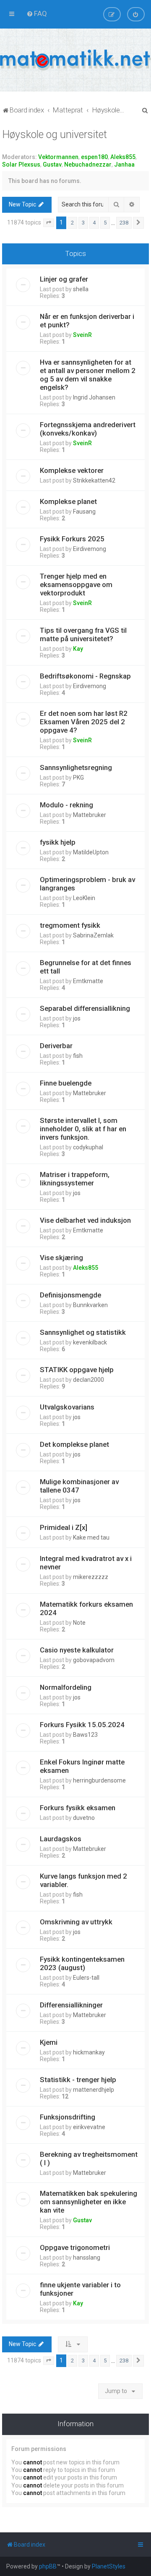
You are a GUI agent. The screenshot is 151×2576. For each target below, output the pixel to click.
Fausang (84, 512)
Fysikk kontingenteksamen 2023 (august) (82, 1963)
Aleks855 (123, 157)
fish (78, 1056)
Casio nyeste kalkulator (77, 1650)
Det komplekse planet (74, 1444)
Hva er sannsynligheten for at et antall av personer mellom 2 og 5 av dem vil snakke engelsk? (88, 375)
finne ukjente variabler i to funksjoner (80, 2289)
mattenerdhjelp (94, 2090)
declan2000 (89, 1380)
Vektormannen (58, 157)
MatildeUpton (91, 852)
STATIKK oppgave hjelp (77, 1370)
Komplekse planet (68, 501)
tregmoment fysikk (70, 925)
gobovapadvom (94, 1660)
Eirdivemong (90, 549)
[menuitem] (37, 13)
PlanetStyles (109, 2566)
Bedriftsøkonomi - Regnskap (85, 676)
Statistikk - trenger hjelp (78, 2080)
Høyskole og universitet (55, 134)
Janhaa (124, 164)
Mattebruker (90, 815)
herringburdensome (99, 1780)
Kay (78, 649)
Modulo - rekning (66, 805)
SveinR (82, 335)
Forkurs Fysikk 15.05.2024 (82, 1725)
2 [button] (72, 223)
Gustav (52, 164)
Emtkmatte (88, 981)
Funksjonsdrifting (68, 2117)
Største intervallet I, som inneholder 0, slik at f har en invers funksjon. (83, 1129)
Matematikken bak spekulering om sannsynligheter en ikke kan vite (89, 2202)
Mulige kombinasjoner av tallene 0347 (79, 1486)
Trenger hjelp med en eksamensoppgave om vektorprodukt (76, 585)
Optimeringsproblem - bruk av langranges (87, 884)
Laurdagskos (61, 1839)
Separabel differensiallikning (85, 1008)
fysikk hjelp (58, 842)
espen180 (94, 157)
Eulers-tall (86, 1978)
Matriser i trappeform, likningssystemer (75, 1179)
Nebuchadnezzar (88, 164)
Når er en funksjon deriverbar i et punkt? (87, 321)
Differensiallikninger (71, 2005)
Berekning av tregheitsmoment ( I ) (89, 2158)
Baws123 (85, 1735)
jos (77, 1018)
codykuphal (88, 1147)
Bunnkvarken (90, 1305)
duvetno (84, 1818)
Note (79, 1623)
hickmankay (89, 2052)
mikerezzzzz (91, 1577)
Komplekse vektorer (72, 470)
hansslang (87, 2258)
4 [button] (94, 223)
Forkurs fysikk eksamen (78, 1808)
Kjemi (49, 2042)
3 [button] (83, 223)
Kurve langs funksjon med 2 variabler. (83, 1880)
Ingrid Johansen (94, 397)
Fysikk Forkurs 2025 (72, 539)
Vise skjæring (61, 1258)
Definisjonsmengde (70, 1295)
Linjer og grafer (64, 279)
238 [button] (124, 223)
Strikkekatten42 (94, 480)
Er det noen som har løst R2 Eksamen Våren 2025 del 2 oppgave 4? (84, 722)
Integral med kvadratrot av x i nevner (86, 1563)
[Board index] (75, 60)
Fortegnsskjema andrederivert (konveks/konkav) (88, 429)
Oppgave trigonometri (75, 2247)
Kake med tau (91, 1537)
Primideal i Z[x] (64, 1527)
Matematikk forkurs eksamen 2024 (86, 1608)
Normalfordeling (66, 1687)
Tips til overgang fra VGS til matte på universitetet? (83, 634)
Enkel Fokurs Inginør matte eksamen (82, 1766)
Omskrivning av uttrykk (76, 1922)
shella (81, 289)
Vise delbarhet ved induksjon (85, 1220)
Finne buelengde (66, 1083)
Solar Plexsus (21, 164)
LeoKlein (84, 898)
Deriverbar (56, 1046)
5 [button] (105, 223)
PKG (78, 778)
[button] (49, 223)
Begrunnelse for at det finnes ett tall (86, 967)
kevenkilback (90, 1342)
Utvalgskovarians (67, 1407)
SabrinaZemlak (93, 935)
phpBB (48, 2566)
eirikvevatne (89, 2127)
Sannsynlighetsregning (76, 767)
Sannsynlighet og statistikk (83, 1332)
